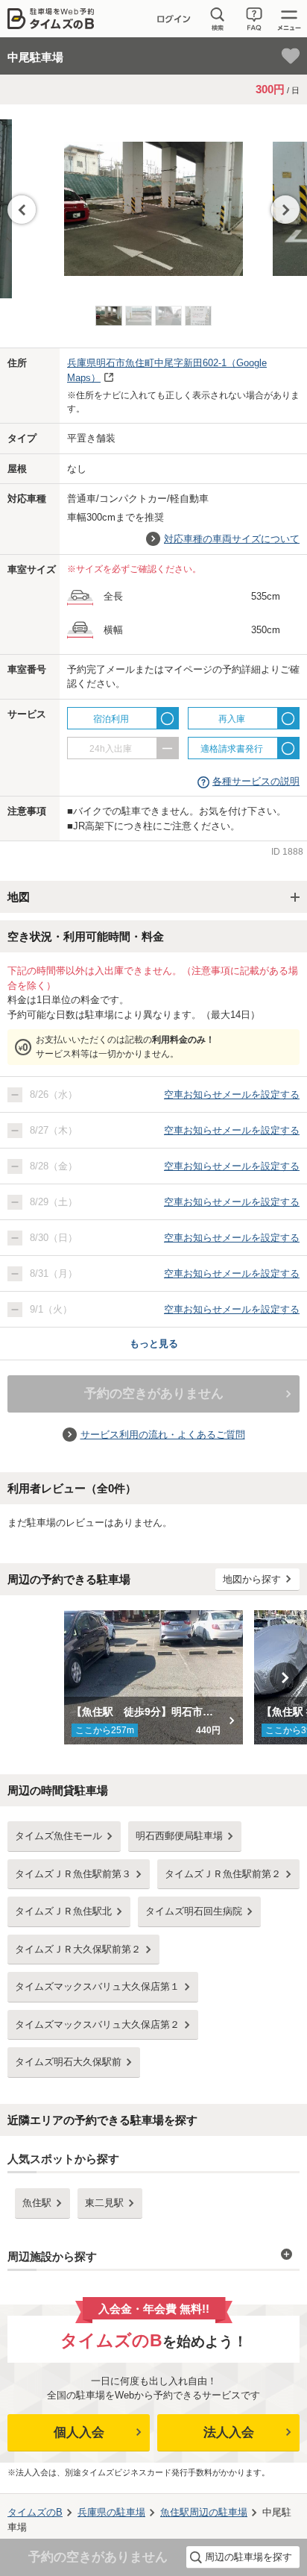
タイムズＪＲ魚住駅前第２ (223, 1874)
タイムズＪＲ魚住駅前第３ (73, 1874)
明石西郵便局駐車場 (179, 1836)
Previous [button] (22, 210)
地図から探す (252, 1579)
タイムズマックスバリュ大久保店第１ (97, 1986)
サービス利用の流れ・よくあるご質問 (163, 1435)
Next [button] (285, 210)
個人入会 (79, 2432)
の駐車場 (111, 2512)
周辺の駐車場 (204, 2512)
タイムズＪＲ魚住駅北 (63, 1911)
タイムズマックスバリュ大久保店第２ (97, 2024)
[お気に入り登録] (291, 56)
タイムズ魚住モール (58, 1836)
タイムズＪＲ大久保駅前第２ (78, 1949)
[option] (153, 201)
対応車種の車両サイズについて (232, 539)
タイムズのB (35, 2512)
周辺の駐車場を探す (249, 2557)
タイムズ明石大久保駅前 (68, 2062)
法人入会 (229, 2432)
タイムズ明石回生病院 (194, 1911)
